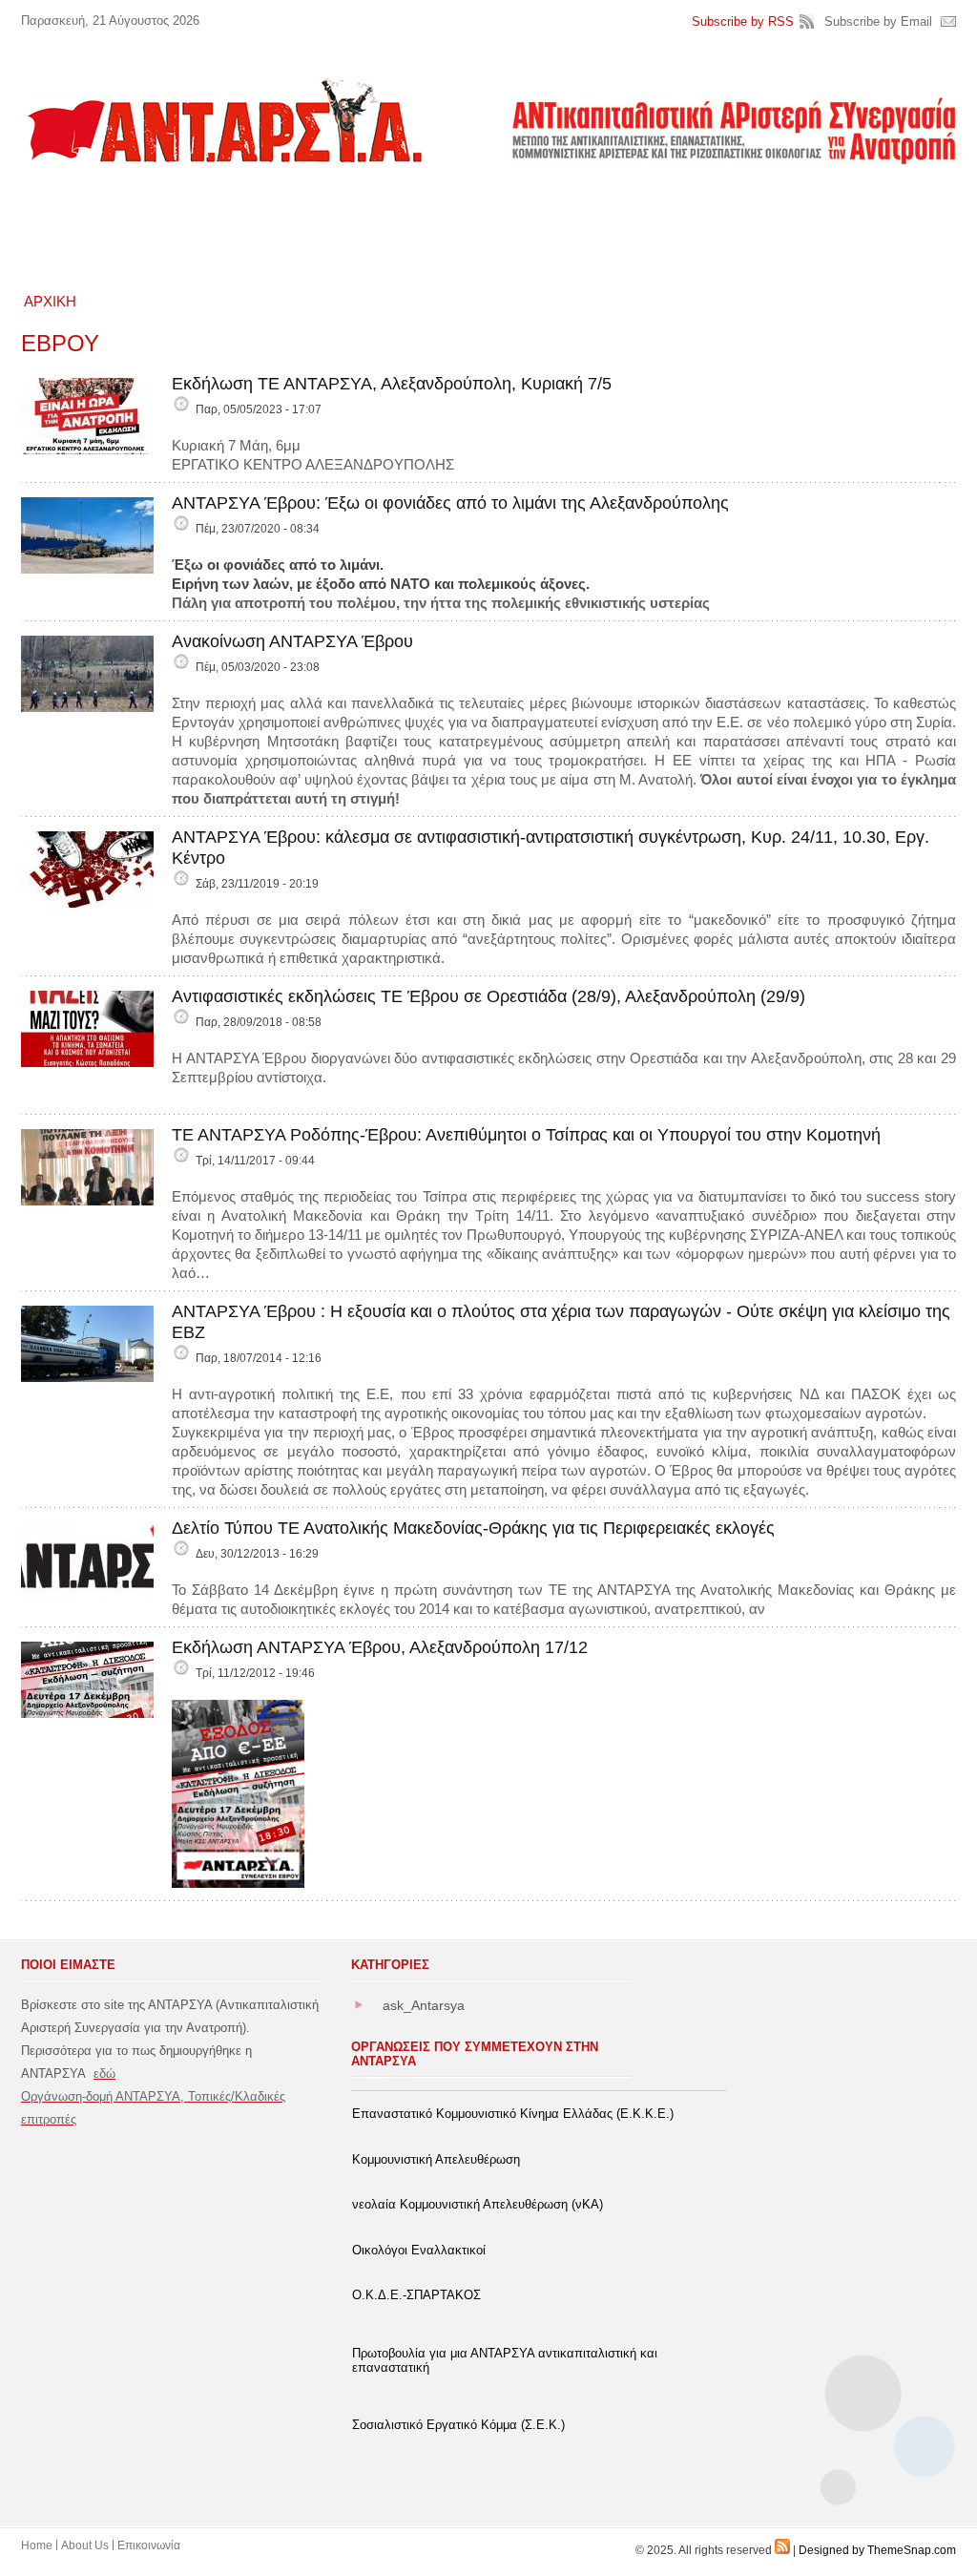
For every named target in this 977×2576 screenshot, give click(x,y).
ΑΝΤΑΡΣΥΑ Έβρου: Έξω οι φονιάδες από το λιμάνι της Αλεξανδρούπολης (450, 503)
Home (37, 2545)
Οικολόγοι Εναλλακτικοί (419, 2250)
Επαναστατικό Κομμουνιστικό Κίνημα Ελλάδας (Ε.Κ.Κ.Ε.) (513, 2114)
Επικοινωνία (149, 2545)
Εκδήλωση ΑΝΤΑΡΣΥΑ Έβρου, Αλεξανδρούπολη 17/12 (380, 1647)
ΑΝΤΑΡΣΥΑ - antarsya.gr (223, 120)
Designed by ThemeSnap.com (877, 2550)
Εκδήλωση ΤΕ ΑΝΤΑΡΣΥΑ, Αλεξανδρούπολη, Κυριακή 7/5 (392, 384)
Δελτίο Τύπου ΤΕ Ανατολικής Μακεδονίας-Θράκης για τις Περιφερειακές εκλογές (473, 1528)
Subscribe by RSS (743, 21)
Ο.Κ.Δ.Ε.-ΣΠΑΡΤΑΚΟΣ (416, 2295)
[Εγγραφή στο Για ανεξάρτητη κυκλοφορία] (782, 2550)
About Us (85, 2545)
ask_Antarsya (424, 2005)
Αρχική (50, 301)
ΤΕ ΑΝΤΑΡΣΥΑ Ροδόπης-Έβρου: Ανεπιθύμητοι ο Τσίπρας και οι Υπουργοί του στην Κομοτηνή (526, 1135)
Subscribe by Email (878, 21)
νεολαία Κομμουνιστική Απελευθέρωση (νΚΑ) (478, 2204)
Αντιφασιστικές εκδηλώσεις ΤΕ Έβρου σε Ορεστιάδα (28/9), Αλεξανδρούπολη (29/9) (488, 996)
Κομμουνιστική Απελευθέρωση (436, 2159)
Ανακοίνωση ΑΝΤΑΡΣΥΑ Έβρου (292, 641)
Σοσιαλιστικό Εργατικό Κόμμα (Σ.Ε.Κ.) (458, 2425)
